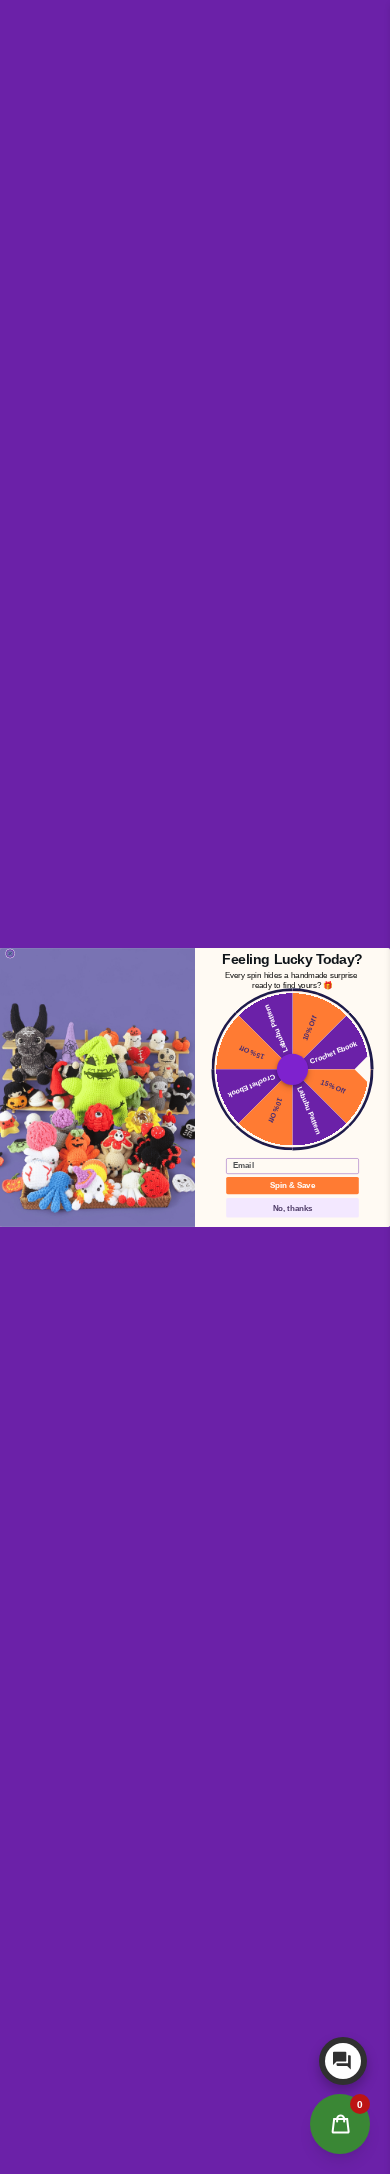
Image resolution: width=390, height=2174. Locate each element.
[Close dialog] (10, 953)
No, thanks (293, 1207)
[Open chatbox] (343, 2061)
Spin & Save (292, 1185)
